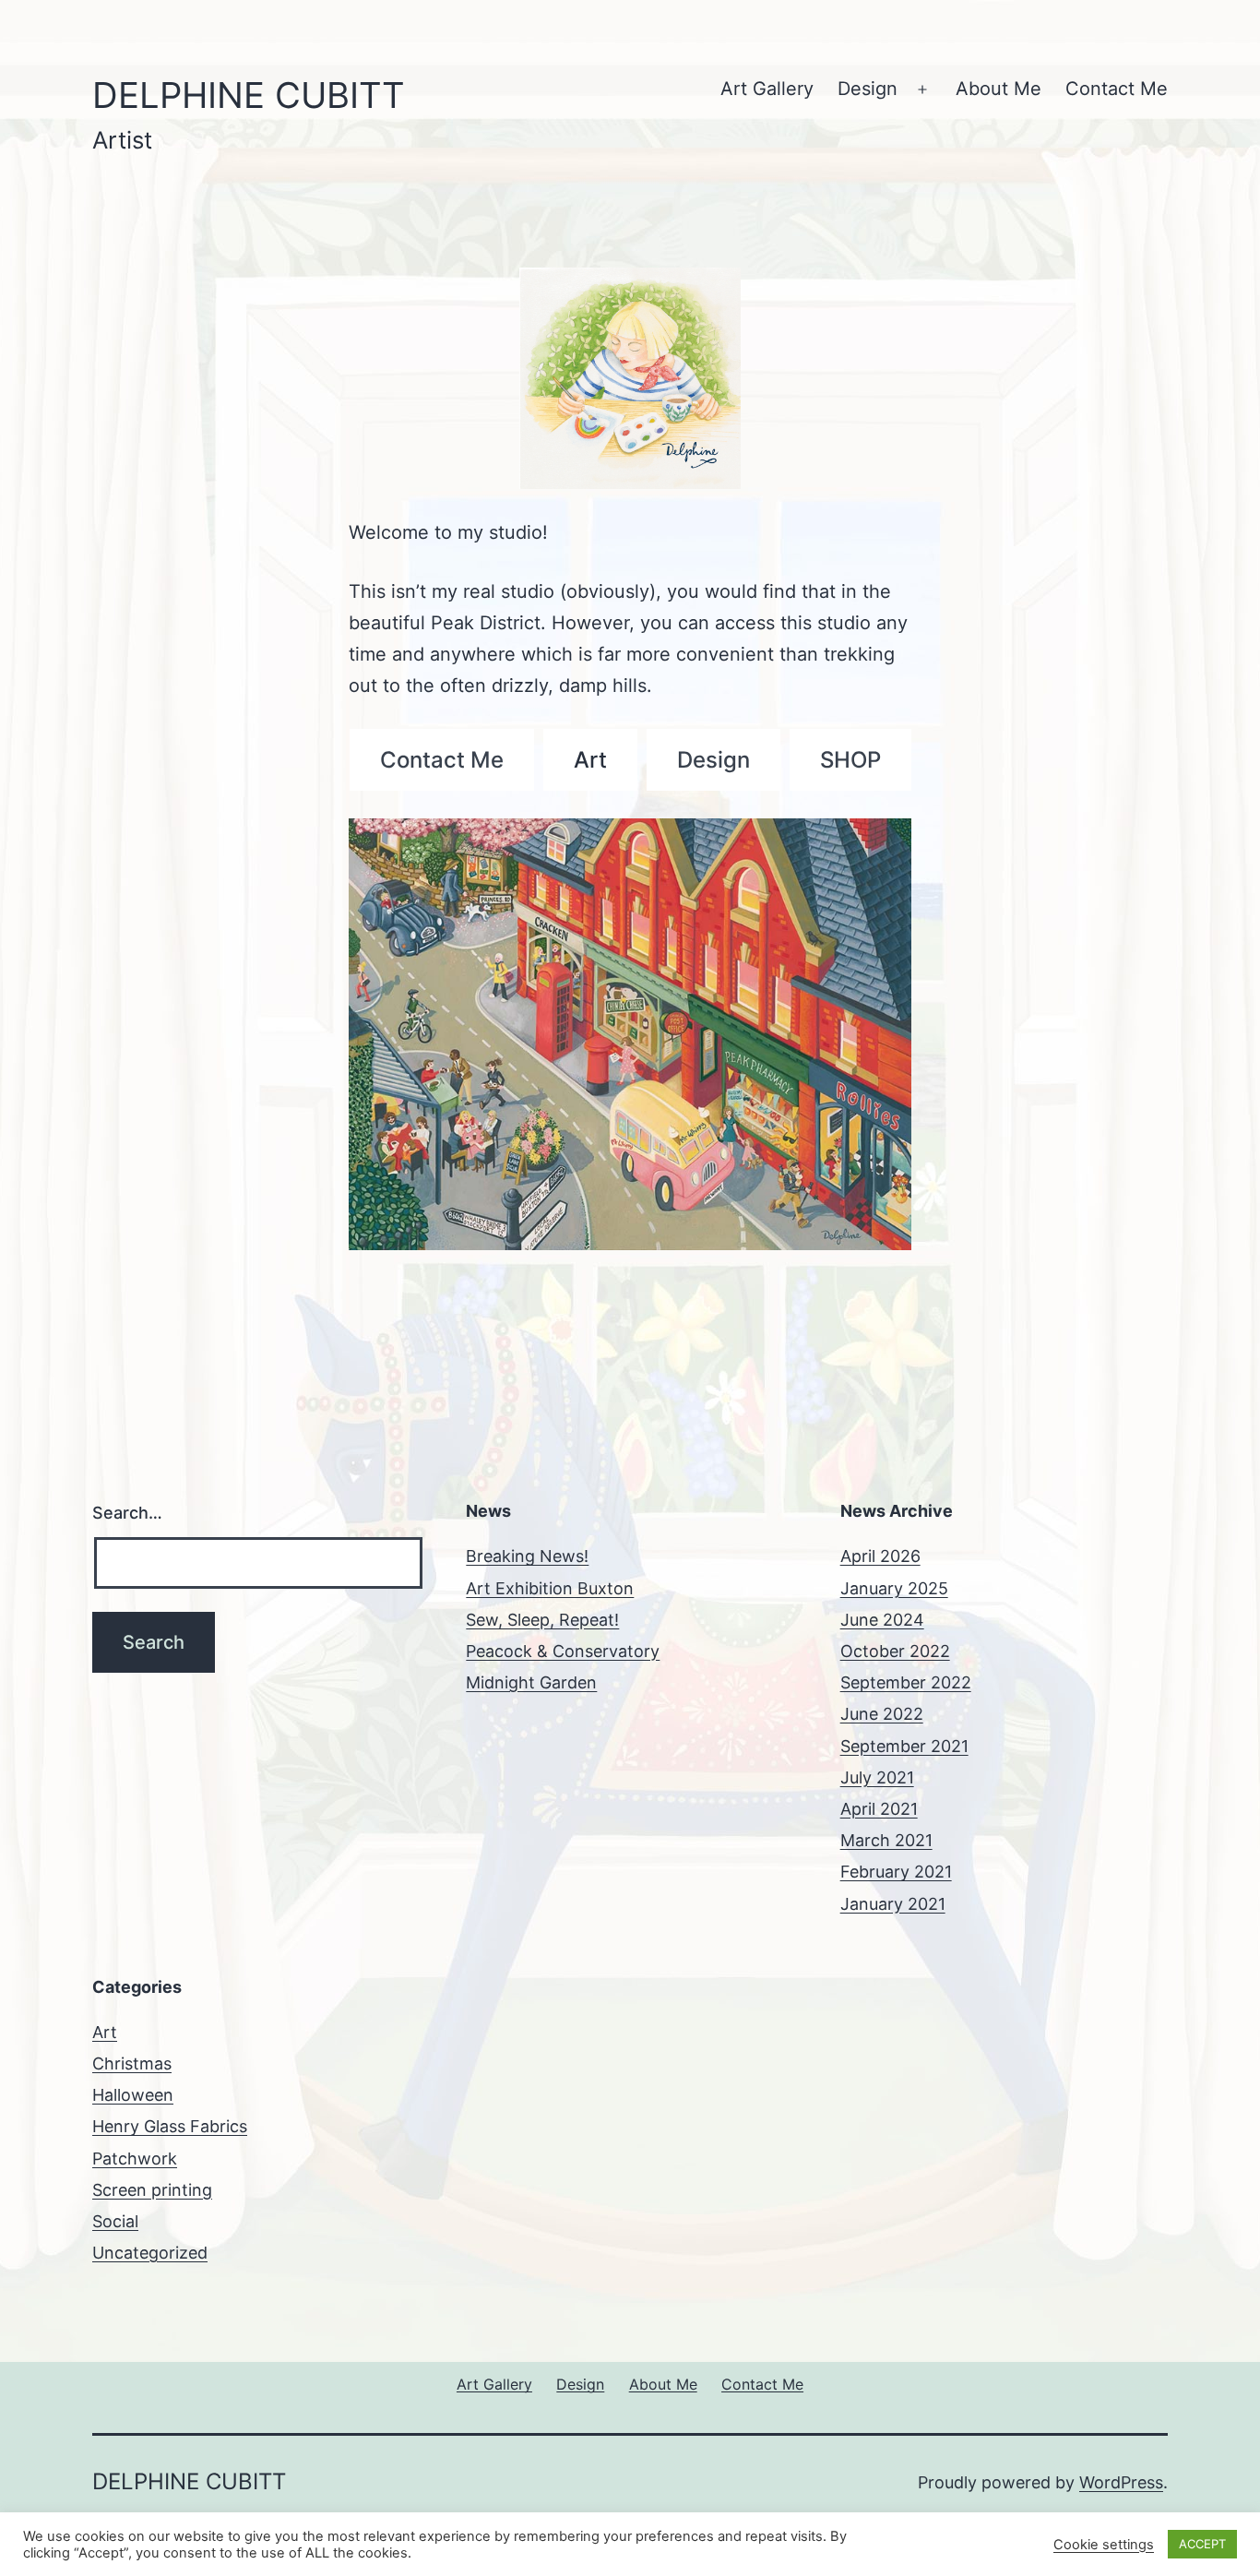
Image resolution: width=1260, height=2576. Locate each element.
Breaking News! (527, 1556)
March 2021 (886, 1840)
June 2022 (882, 1714)
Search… (127, 1513)
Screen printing (152, 2190)
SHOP (850, 760)
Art (590, 760)
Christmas (132, 2063)
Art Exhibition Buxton (550, 1588)
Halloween (133, 2095)
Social (115, 2221)
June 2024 (882, 1620)
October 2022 (895, 1651)
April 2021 (879, 1809)
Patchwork (135, 2159)
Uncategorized (150, 2253)
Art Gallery (767, 89)
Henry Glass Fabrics (170, 2126)
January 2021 (893, 1904)
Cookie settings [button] (1104, 2545)
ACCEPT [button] (1202, 2544)
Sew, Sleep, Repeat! (542, 1620)
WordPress (1121, 2482)
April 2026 (880, 1556)
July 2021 (877, 1777)
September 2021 (904, 1746)
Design (868, 89)
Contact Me (1117, 89)
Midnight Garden (531, 1682)
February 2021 (896, 1872)
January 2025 (894, 1588)
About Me (998, 89)
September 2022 (906, 1682)
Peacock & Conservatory (563, 1651)
